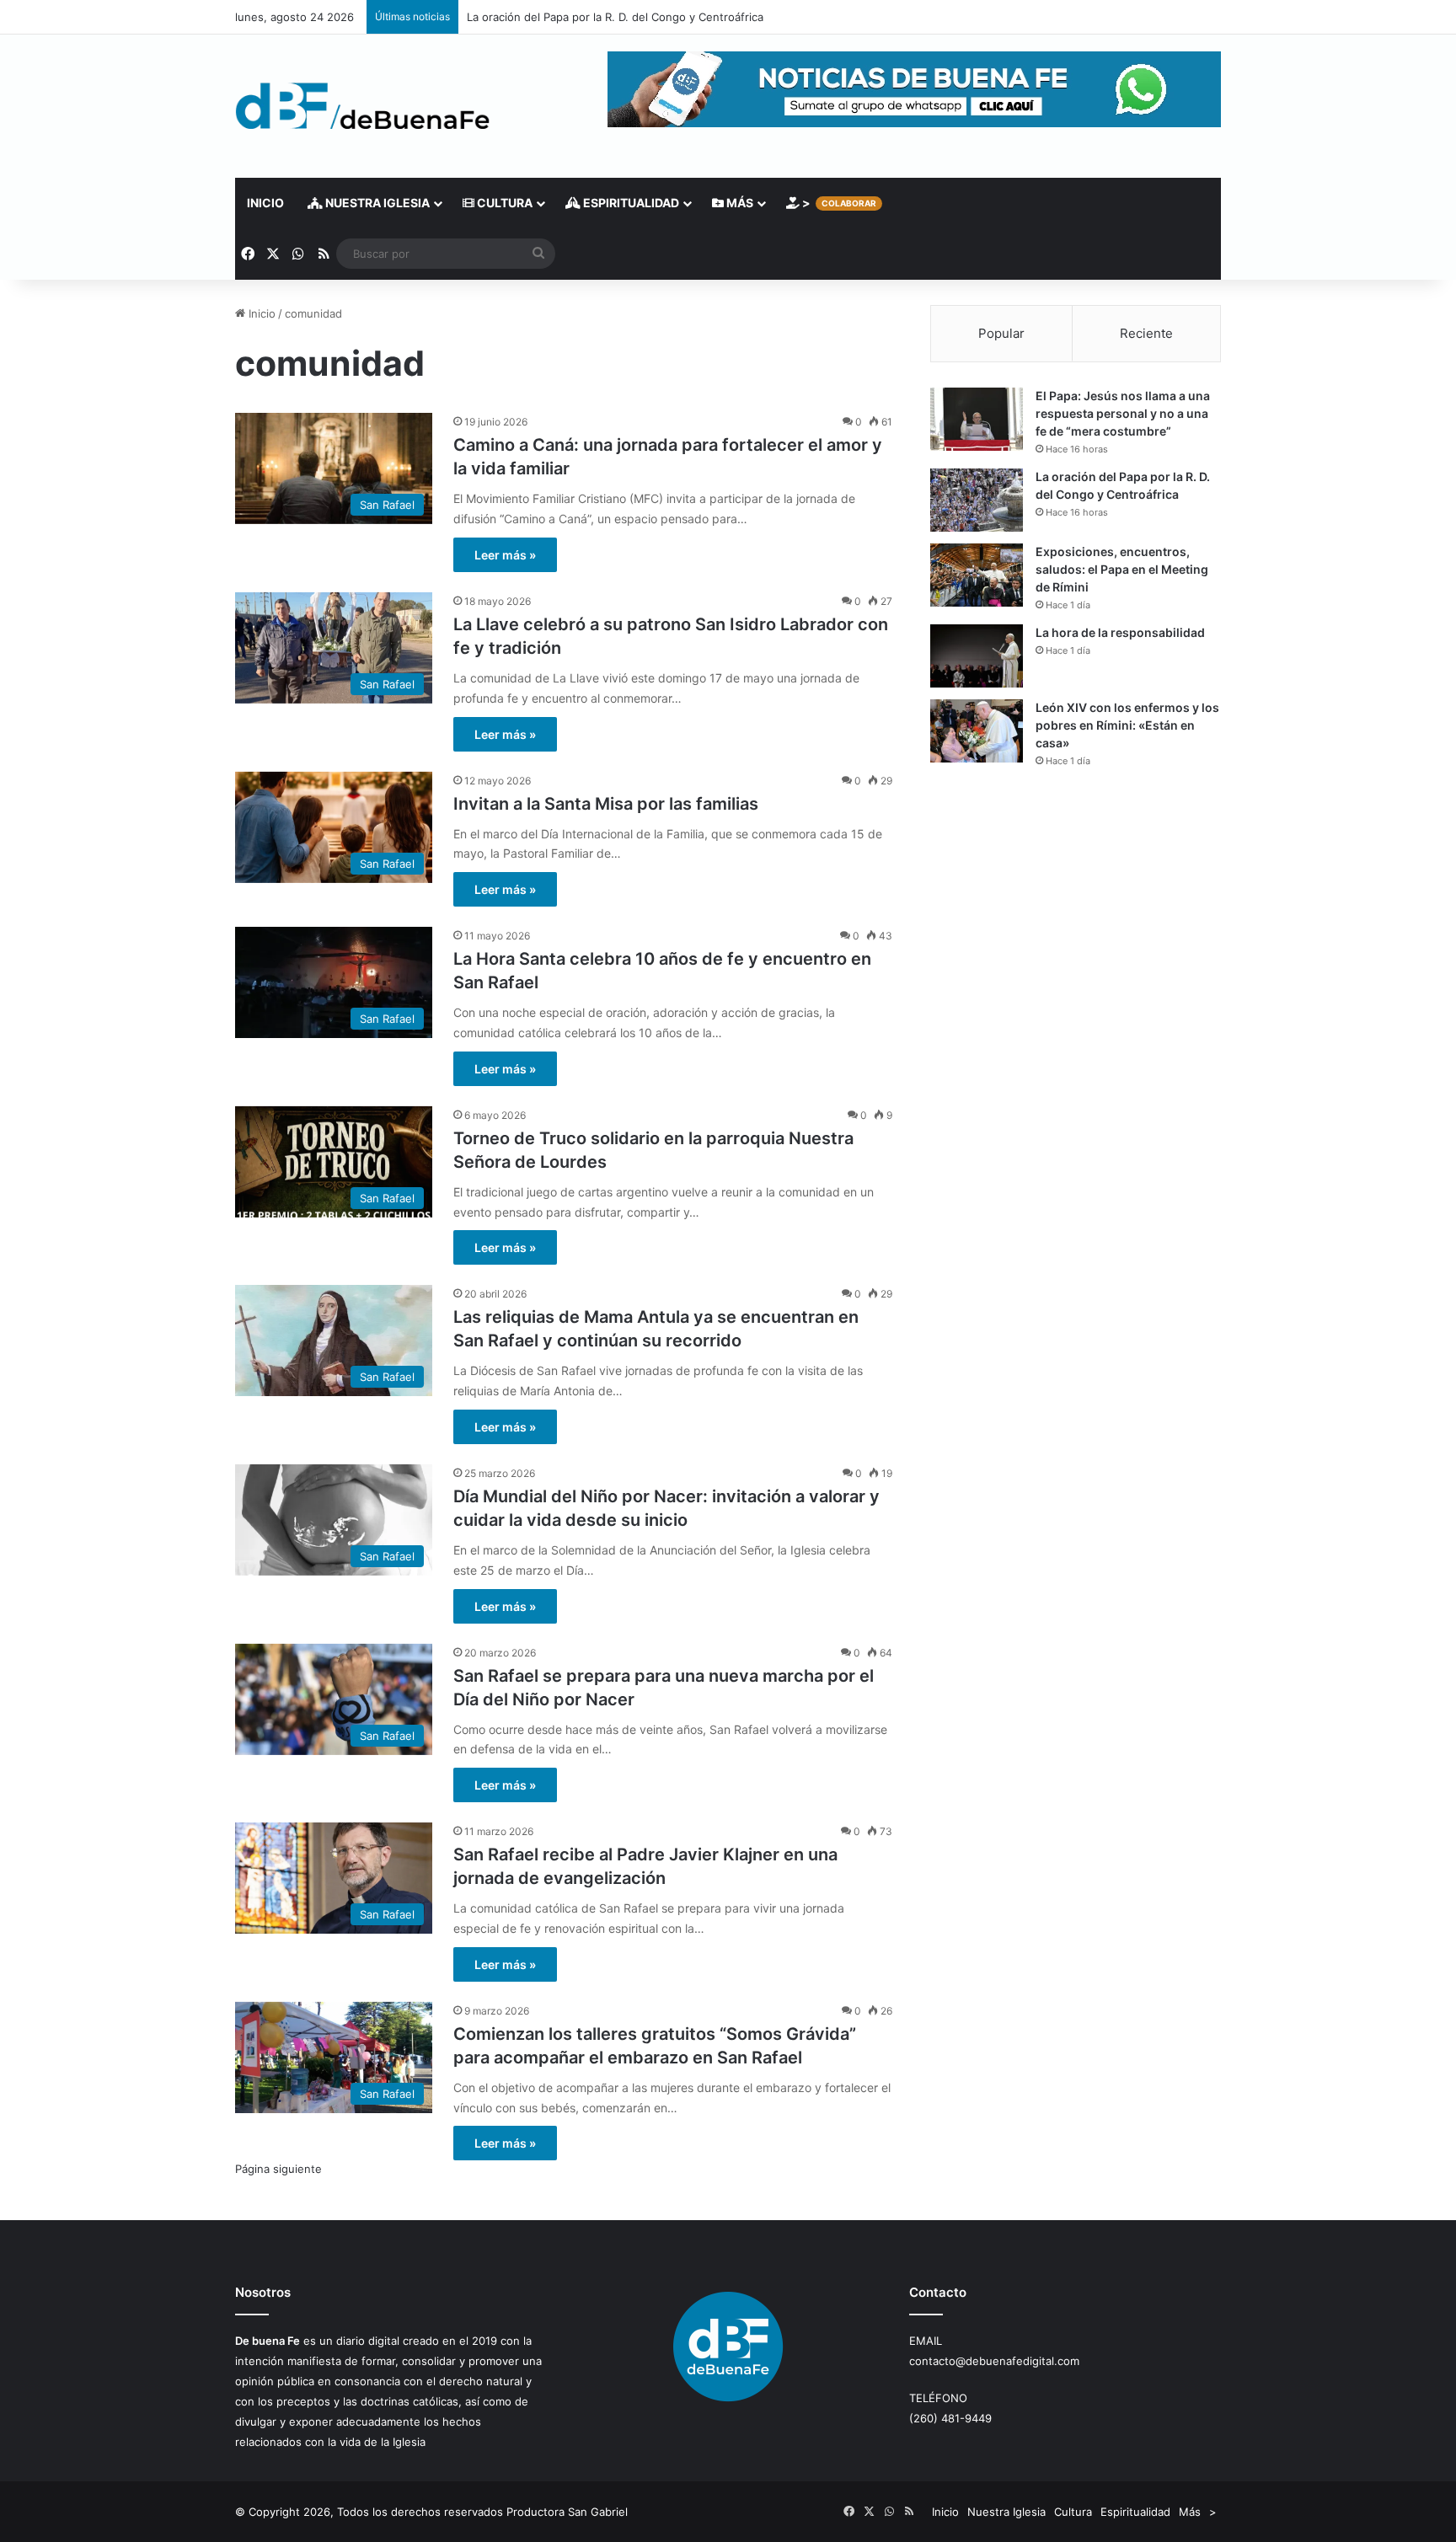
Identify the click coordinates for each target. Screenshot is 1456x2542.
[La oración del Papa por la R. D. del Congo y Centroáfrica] (977, 500)
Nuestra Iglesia (376, 203)
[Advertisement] (1076, 928)
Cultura (503, 203)
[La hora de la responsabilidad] (977, 656)
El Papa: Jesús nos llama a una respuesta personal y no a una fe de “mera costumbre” (1123, 413)
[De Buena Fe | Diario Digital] (363, 106)
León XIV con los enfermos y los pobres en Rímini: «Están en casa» (1127, 725)
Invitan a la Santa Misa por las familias (606, 804)
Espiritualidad (630, 203)
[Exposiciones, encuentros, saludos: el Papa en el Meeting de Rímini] (977, 575)
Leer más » (505, 555)
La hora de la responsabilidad (1120, 632)
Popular (1001, 333)
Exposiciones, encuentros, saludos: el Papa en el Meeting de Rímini (1122, 569)
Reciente (1146, 333)
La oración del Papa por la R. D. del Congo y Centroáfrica (615, 17)
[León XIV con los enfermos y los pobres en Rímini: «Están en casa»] (977, 731)
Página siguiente (278, 2169)
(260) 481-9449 (950, 2418)
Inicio (265, 203)
